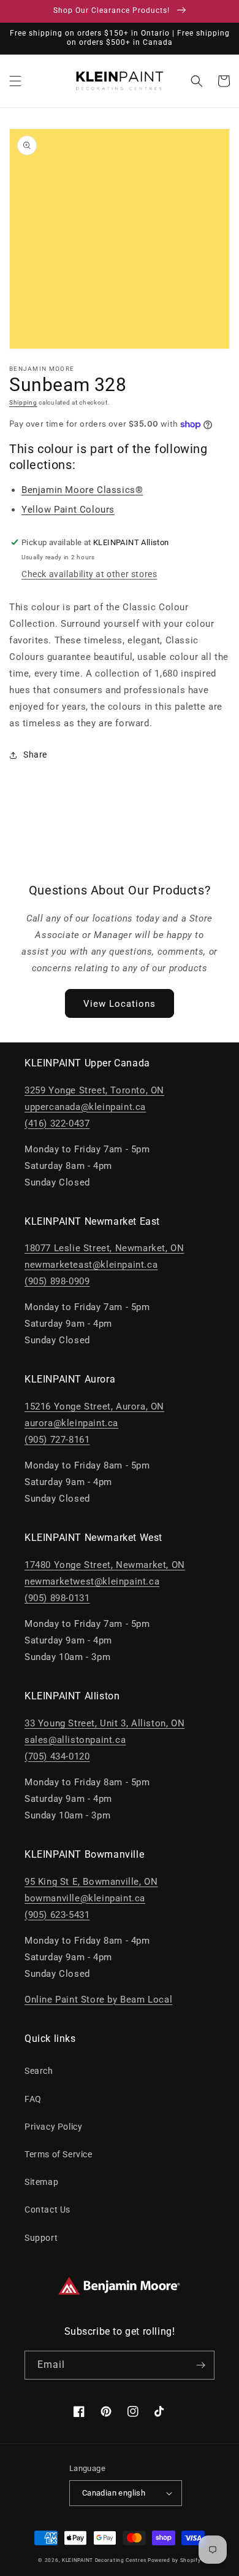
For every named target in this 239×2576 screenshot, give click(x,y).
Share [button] (35, 755)
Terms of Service (59, 2154)
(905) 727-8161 (57, 1440)
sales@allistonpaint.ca (75, 1740)
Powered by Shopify (174, 2560)
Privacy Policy (53, 2127)
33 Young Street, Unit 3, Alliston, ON (104, 1723)
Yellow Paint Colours (68, 510)
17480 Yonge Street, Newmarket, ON (105, 1565)
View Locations (120, 1004)
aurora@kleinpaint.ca (71, 1423)
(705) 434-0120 (57, 1756)
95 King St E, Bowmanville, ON (91, 1882)
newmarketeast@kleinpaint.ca (91, 1265)
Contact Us (47, 2209)
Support (41, 2238)
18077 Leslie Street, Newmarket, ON (104, 1248)
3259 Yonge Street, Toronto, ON (94, 1090)
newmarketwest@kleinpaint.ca (92, 1581)
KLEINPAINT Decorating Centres (104, 2560)
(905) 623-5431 (57, 1915)
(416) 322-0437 (57, 1123)
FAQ (33, 2099)
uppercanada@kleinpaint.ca (85, 1107)
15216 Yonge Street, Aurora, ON (94, 1406)
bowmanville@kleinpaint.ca (85, 1898)
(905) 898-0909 (57, 1281)
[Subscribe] (200, 2365)
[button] (15, 81)
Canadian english (114, 2493)
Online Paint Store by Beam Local (98, 2000)
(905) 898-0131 (57, 1598)
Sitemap (41, 2182)
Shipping (23, 402)
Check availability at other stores (89, 574)
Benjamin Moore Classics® (82, 490)
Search (39, 2071)
